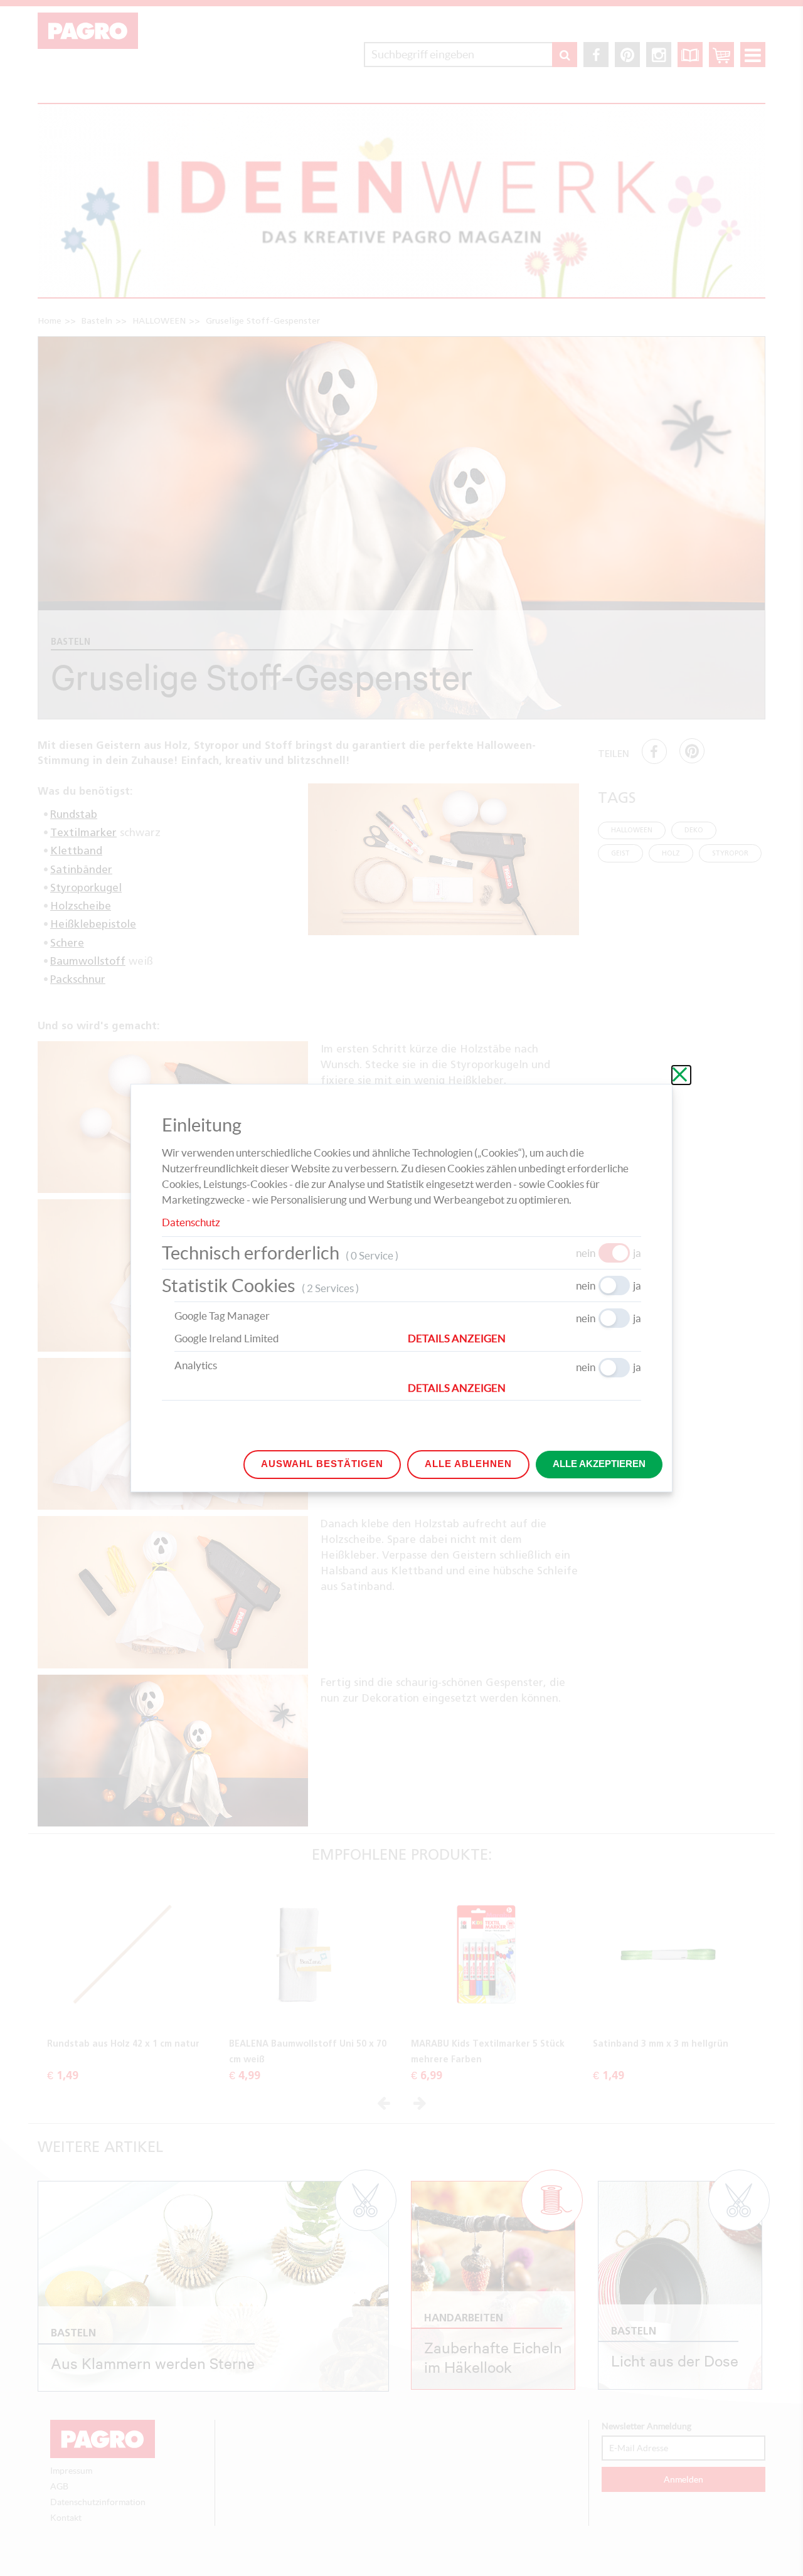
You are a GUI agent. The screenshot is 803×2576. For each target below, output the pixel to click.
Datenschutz (191, 1222)
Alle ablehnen (468, 1464)
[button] (524, 1338)
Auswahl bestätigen (322, 1464)
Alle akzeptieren (599, 1464)
